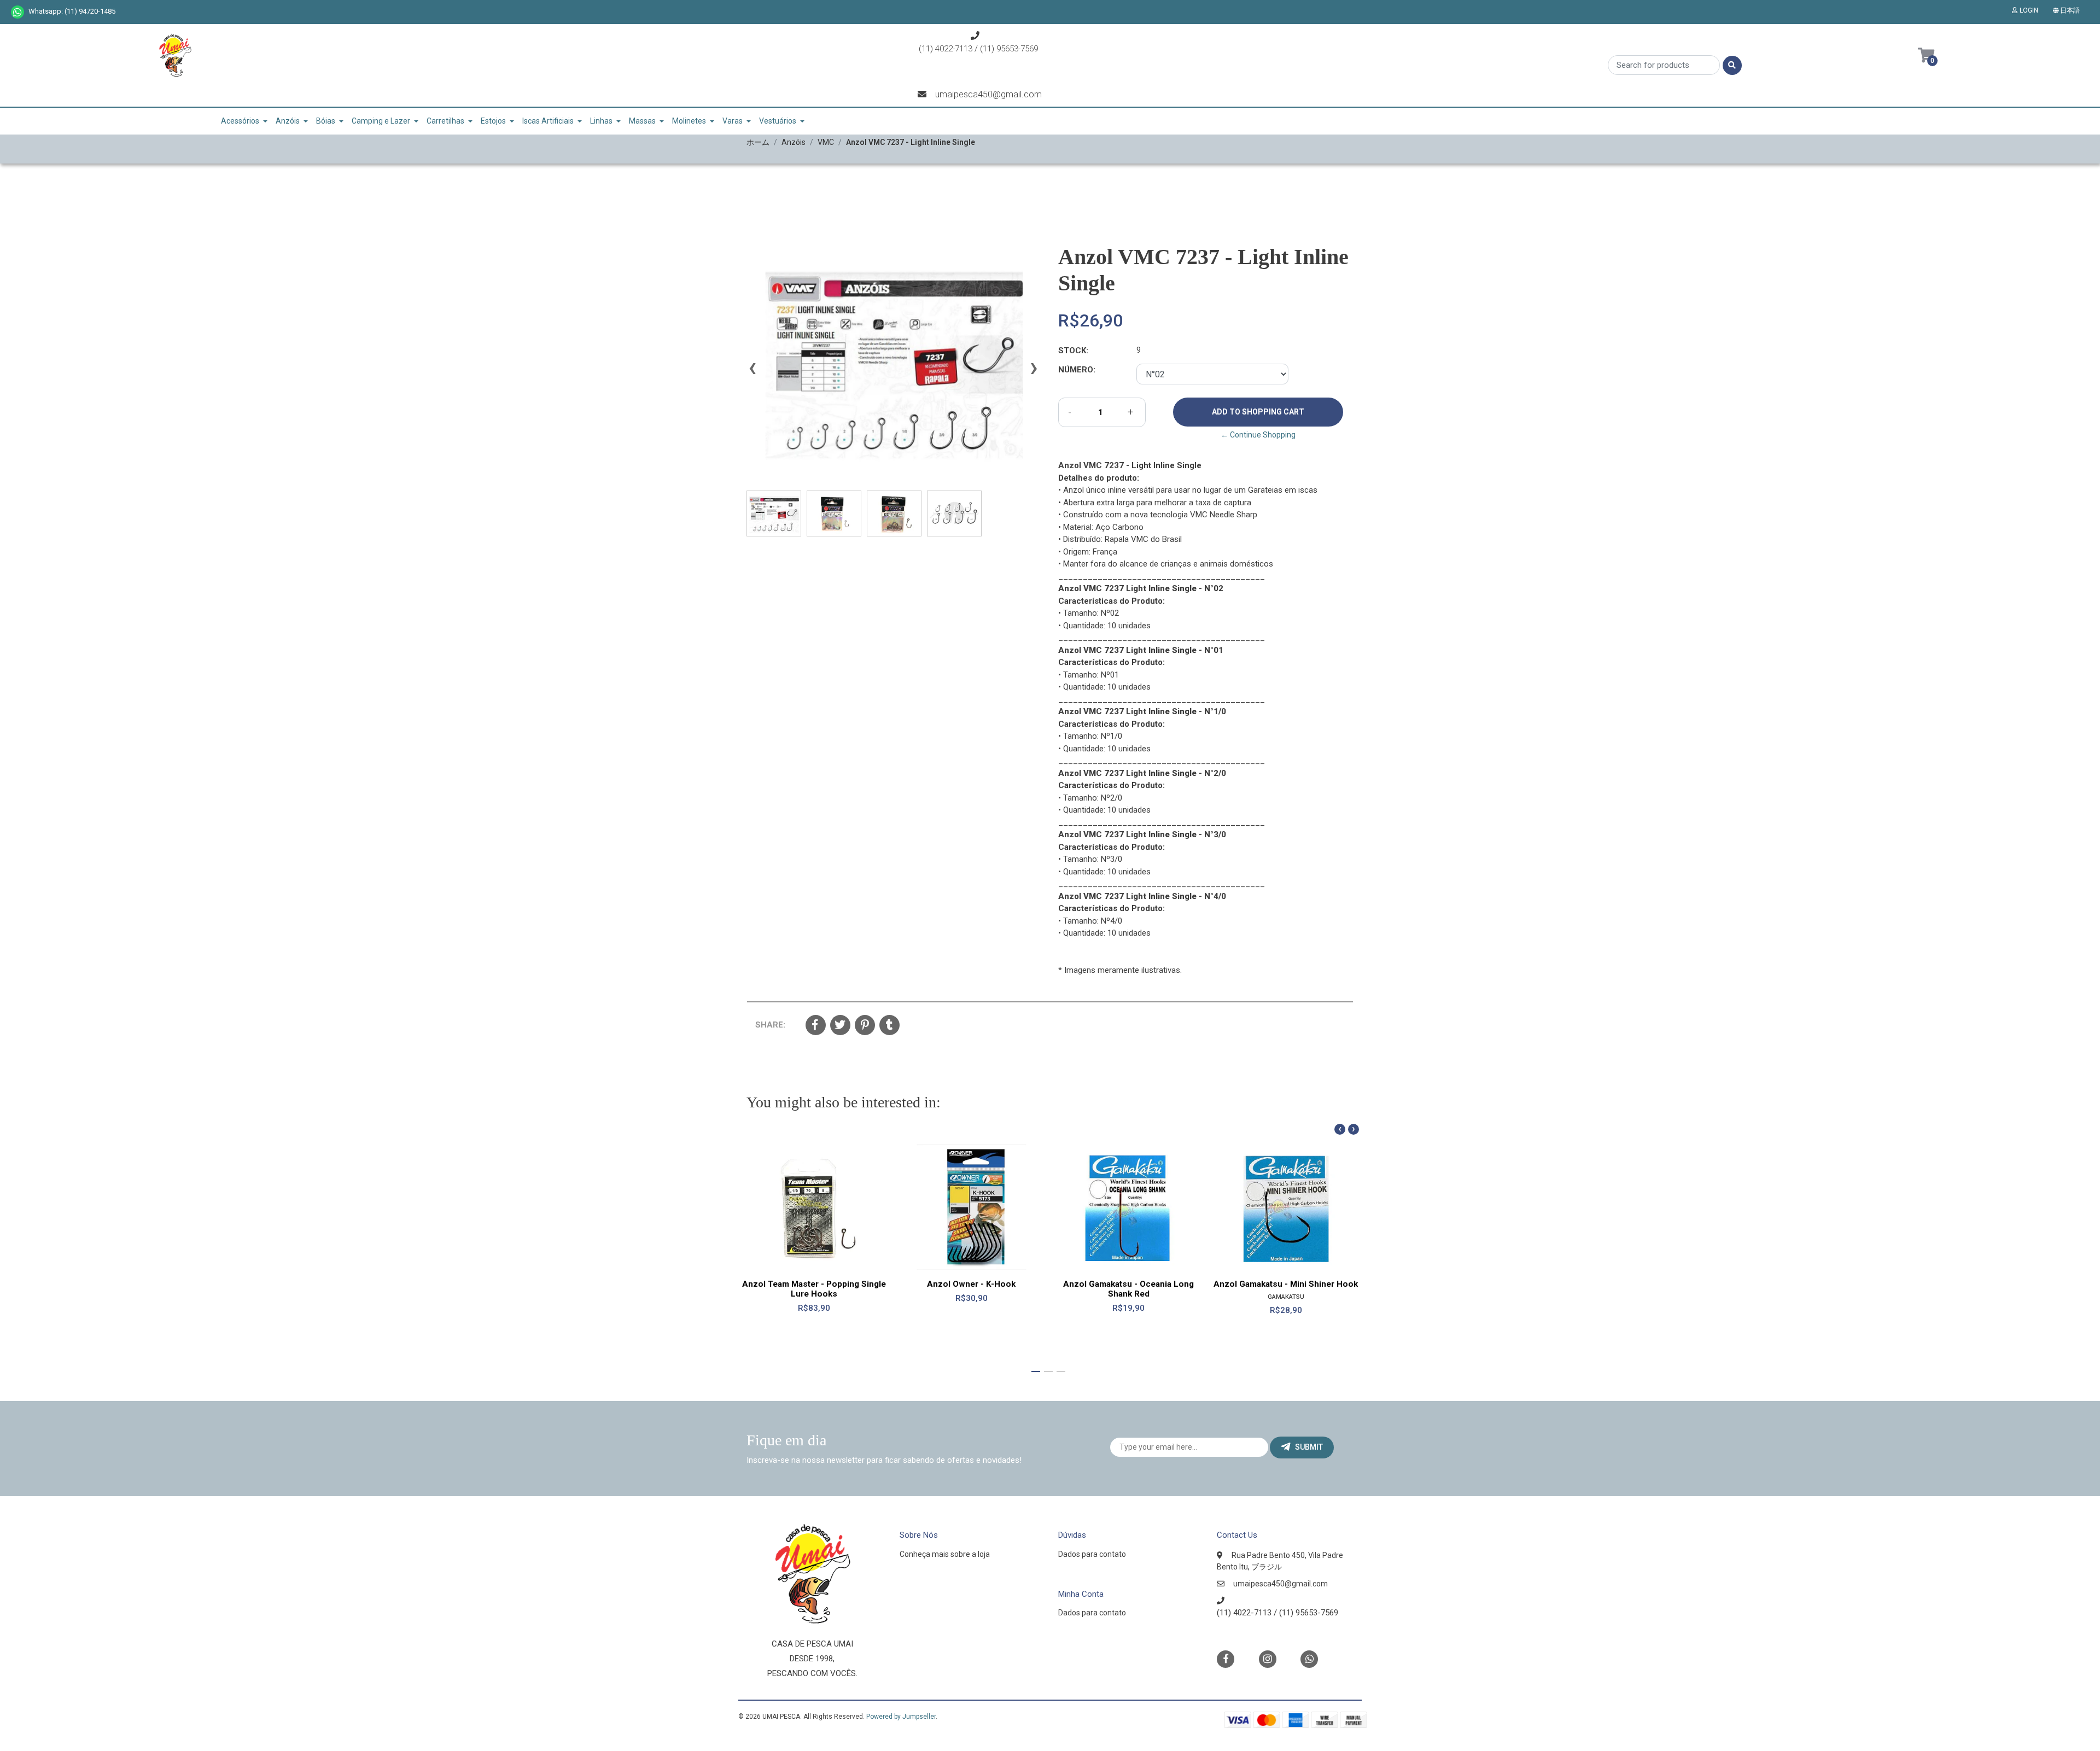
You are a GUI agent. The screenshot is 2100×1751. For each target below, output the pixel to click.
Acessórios (240, 121)
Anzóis (288, 121)
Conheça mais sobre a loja (945, 1554)
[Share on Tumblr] (889, 1026)
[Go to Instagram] (1268, 1659)
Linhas (601, 121)
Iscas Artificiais (548, 121)
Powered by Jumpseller (901, 1717)
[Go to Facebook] (1226, 1658)
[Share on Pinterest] (865, 1026)
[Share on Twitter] (840, 1026)
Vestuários (778, 121)
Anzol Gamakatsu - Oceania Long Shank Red (1128, 1289)
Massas (642, 121)
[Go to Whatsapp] (17, 12)
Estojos (493, 121)
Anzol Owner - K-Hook (971, 1284)
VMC (826, 142)
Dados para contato (1092, 1554)
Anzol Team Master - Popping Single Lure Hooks (814, 1289)
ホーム (758, 142)
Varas (733, 121)
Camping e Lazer (381, 121)
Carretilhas (445, 121)
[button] (2069, 10)
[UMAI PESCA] (175, 59)
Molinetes (689, 121)
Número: (1077, 370)
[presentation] (752, 372)
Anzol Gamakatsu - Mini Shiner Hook (1286, 1284)
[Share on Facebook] (816, 1026)
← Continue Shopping (1258, 435)
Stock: (1073, 351)
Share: (770, 1025)
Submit (1309, 1447)
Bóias (326, 121)
